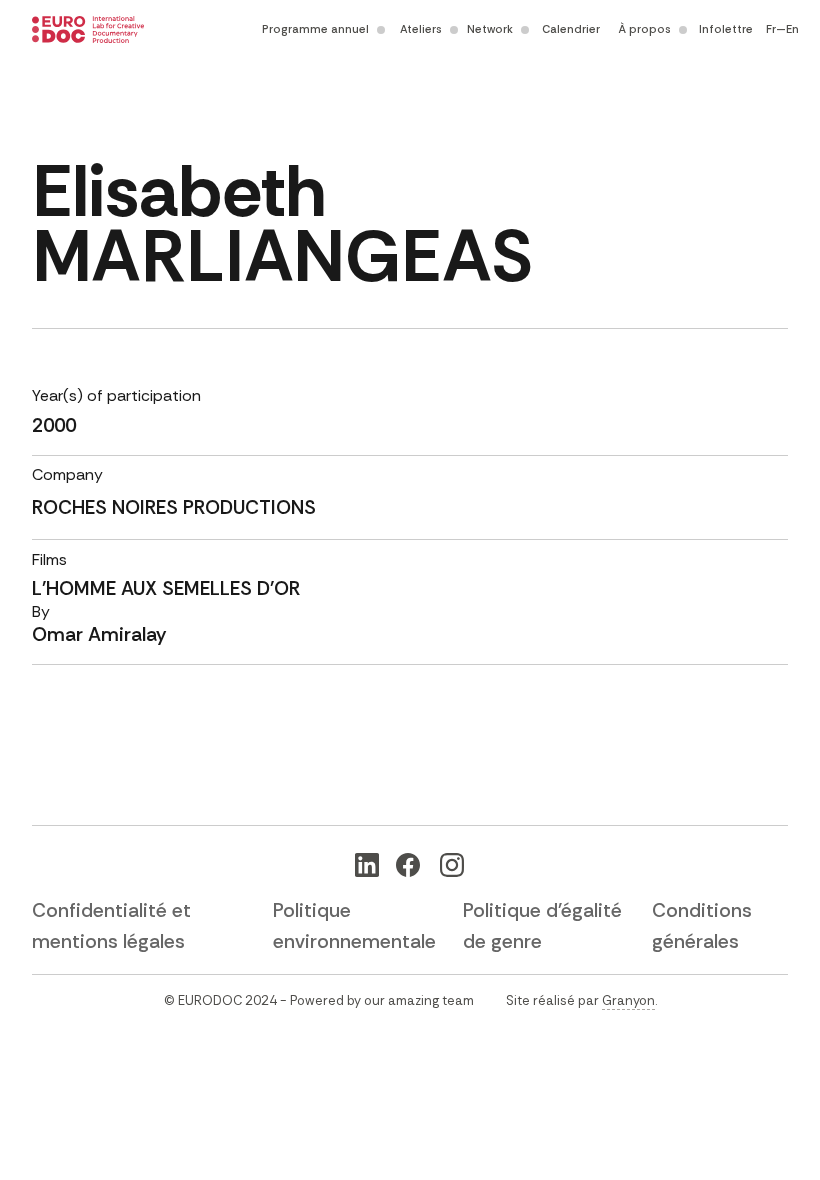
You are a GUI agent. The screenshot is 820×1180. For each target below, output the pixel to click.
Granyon (628, 1000)
